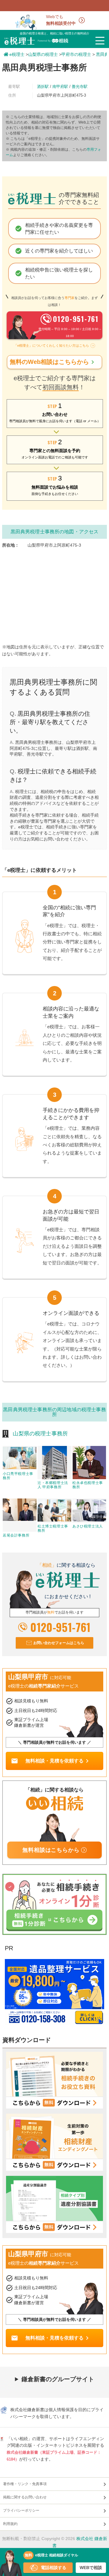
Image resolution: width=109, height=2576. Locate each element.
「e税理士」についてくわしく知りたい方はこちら (51, 345)
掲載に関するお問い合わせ (25, 2497)
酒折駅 (43, 87)
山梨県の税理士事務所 (40, 1434)
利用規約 (10, 2524)
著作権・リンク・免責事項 (25, 2484)
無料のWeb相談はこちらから (53, 362)
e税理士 (17, 54)
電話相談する (54, 2568)
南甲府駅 (60, 87)
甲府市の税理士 (76, 54)
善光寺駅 (80, 87)
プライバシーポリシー (21, 2510)
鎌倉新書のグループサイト (58, 2379)
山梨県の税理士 (43, 54)
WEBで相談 (91, 2568)
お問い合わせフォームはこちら (59, 1643)
